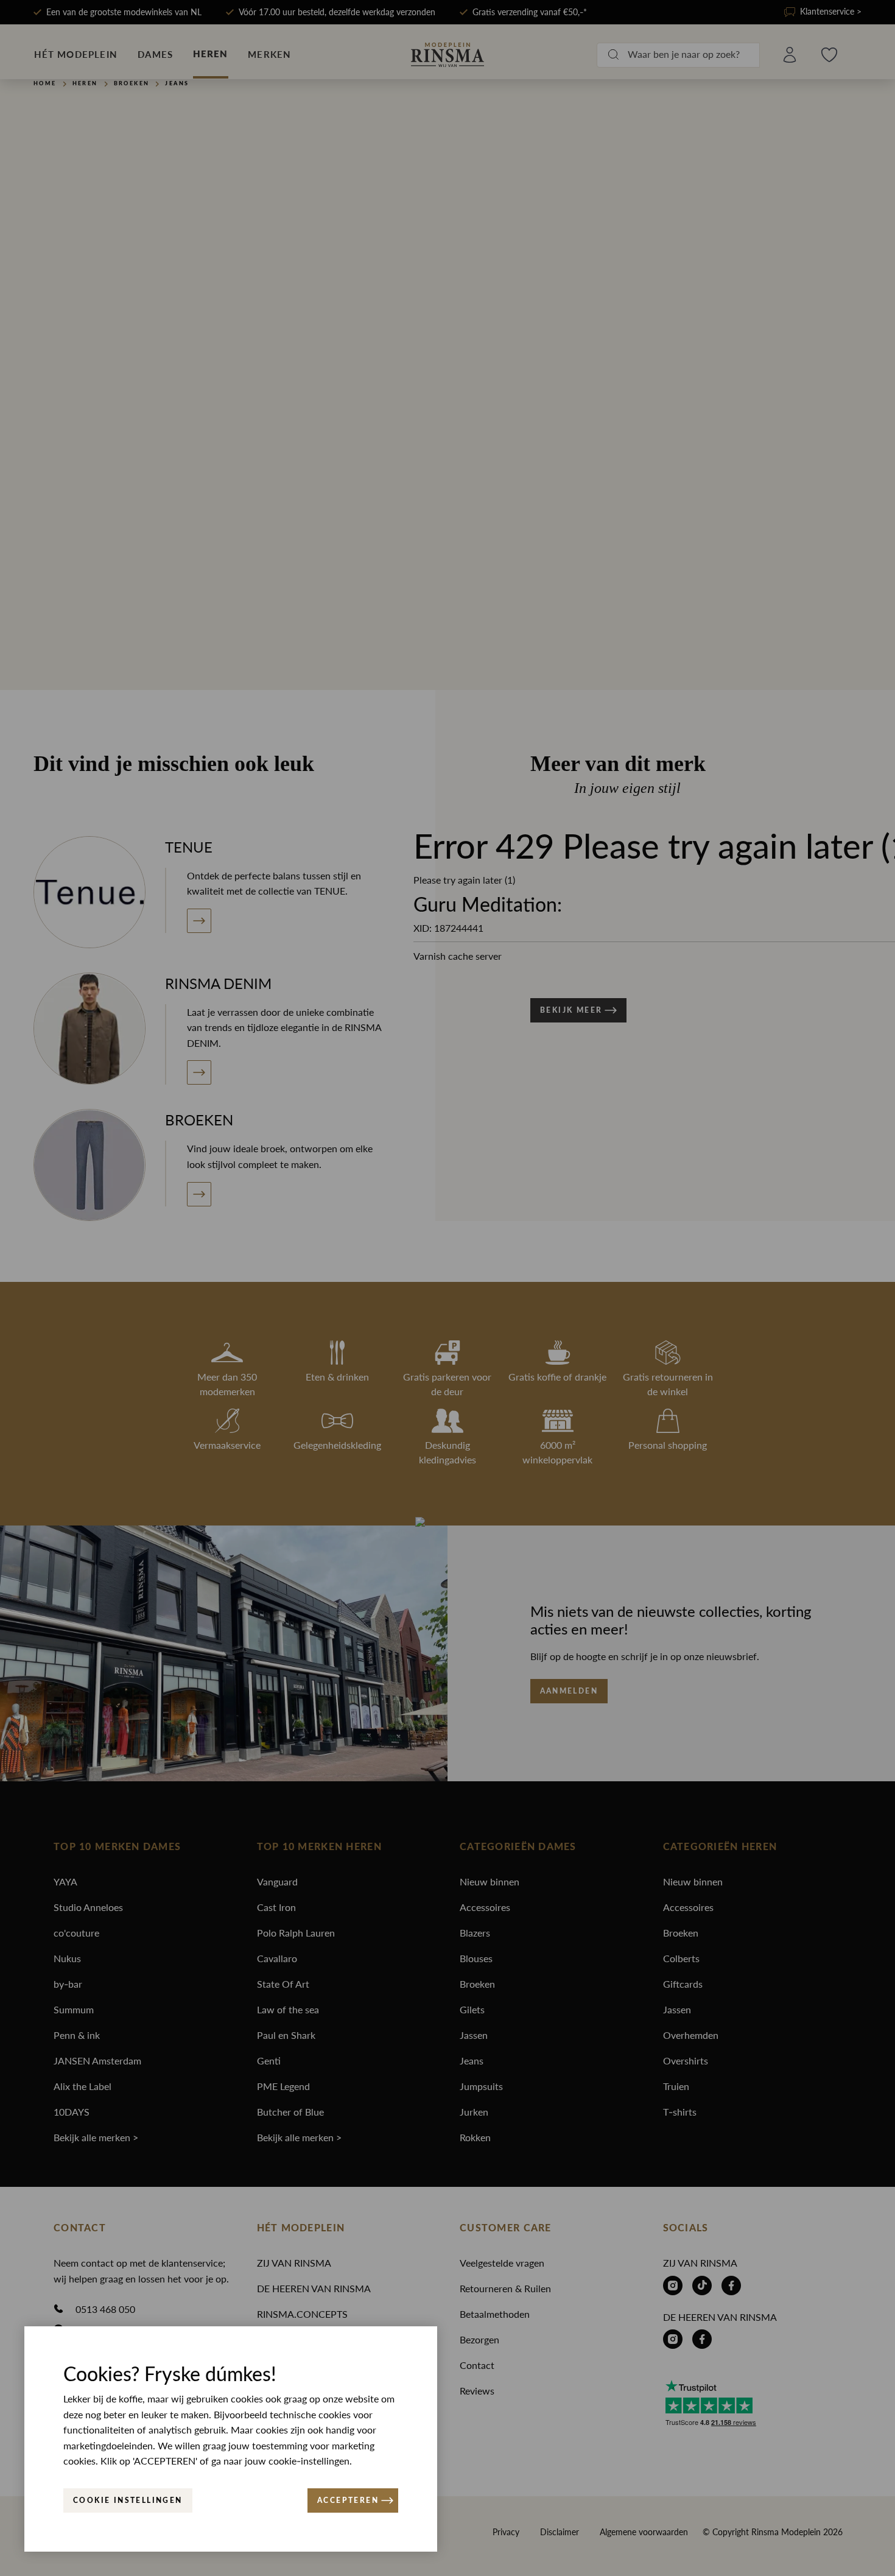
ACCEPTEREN (348, 2500)
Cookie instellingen (128, 2500)
